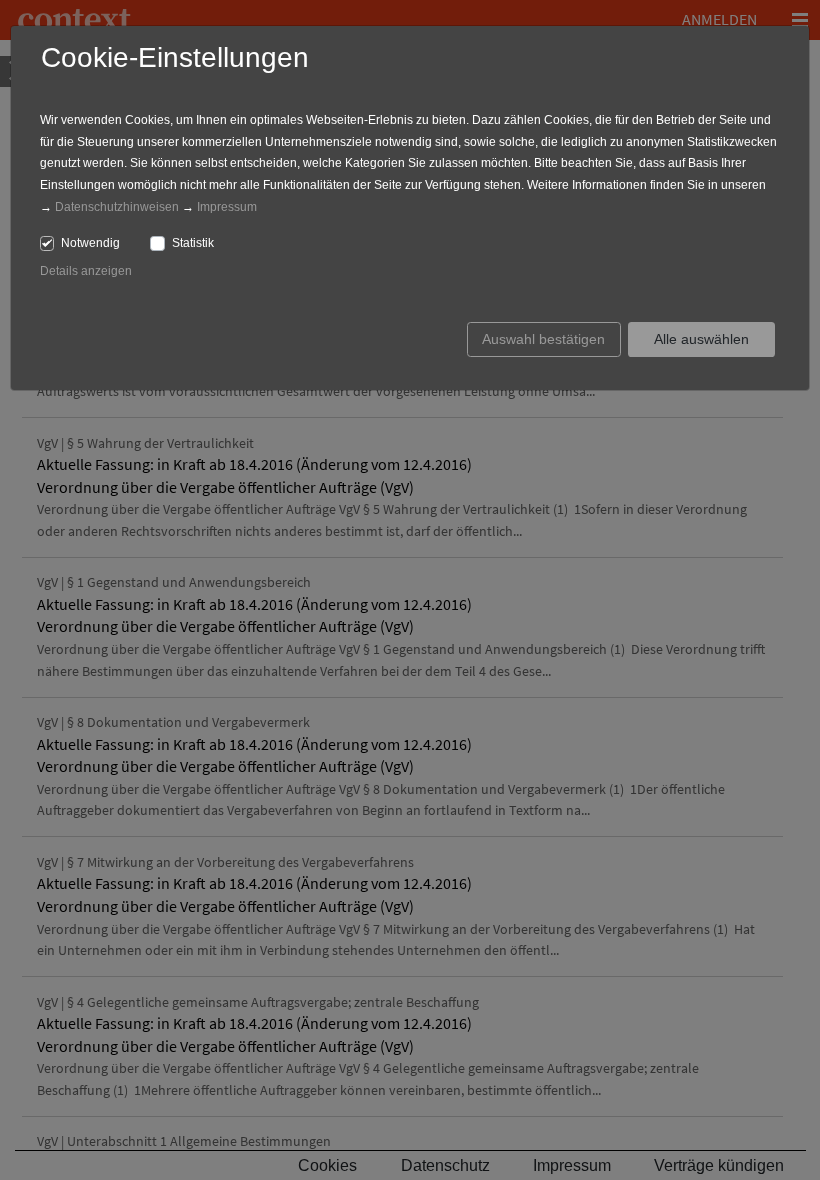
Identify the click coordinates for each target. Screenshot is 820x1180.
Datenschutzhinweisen (117, 207)
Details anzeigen (86, 271)
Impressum (227, 207)
